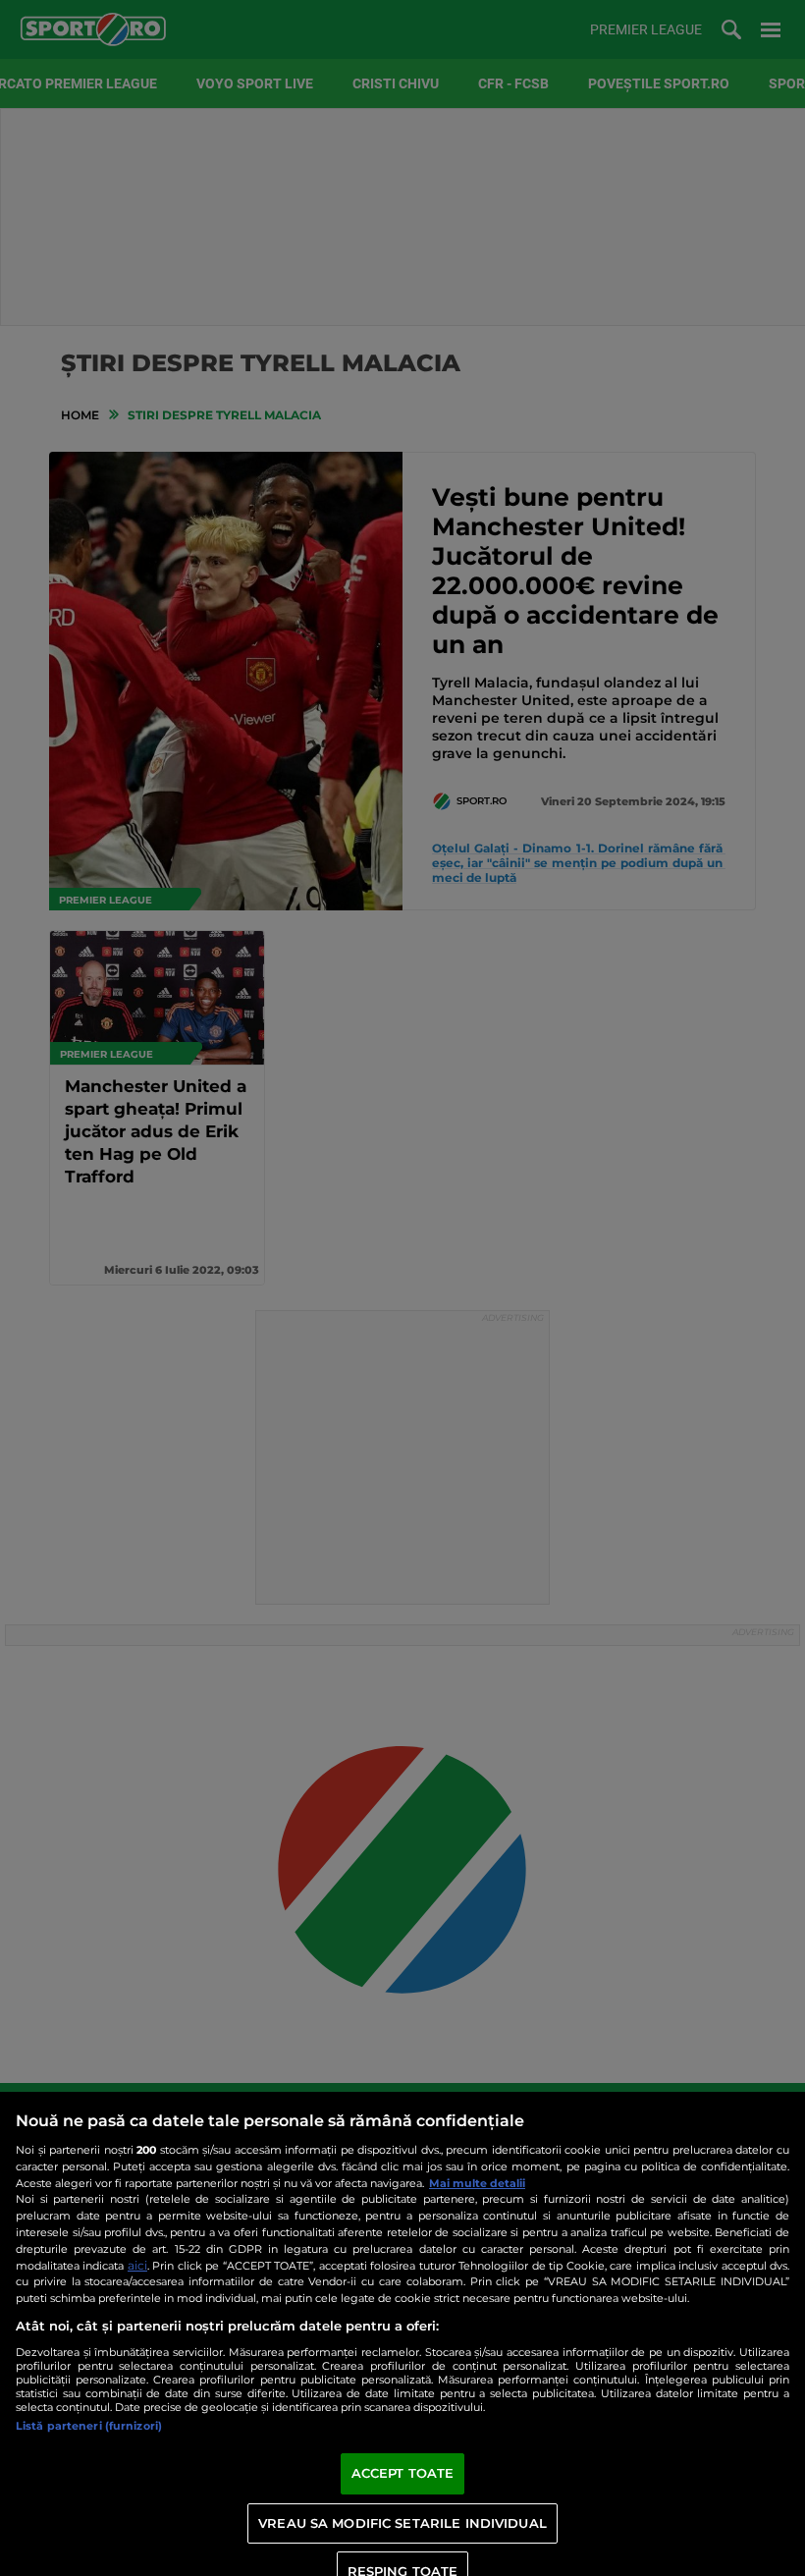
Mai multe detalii (477, 2183)
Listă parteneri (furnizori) (89, 2426)
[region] (402, 2334)
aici (137, 2265)
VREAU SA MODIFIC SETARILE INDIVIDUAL (402, 2523)
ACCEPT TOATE (403, 2473)
